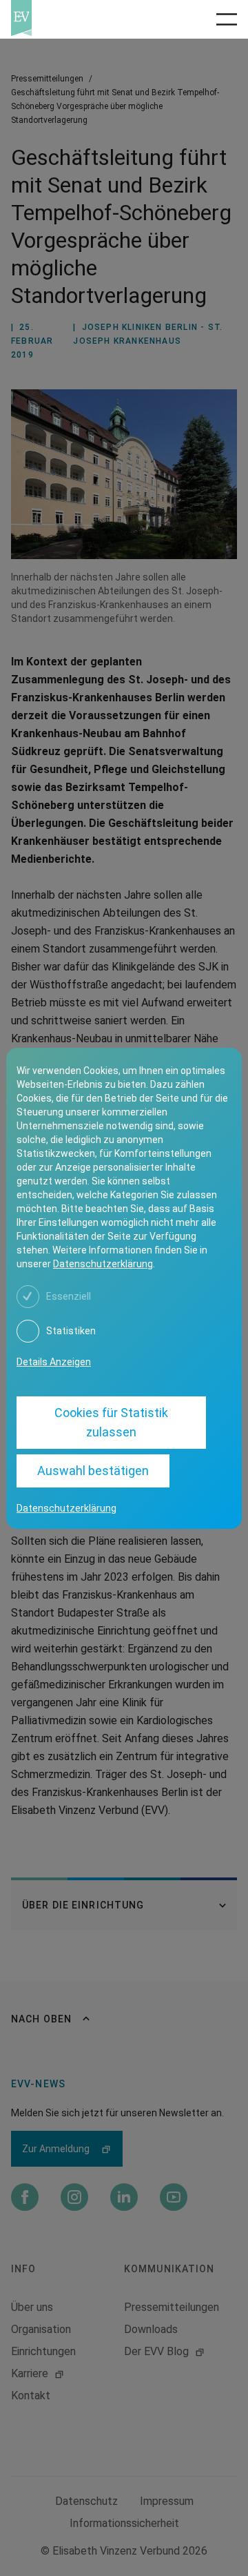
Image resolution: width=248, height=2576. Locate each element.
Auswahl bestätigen (93, 1471)
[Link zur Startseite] (62, 18)
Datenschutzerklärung (103, 1264)
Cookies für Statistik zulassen (111, 1422)
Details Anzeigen (54, 1362)
